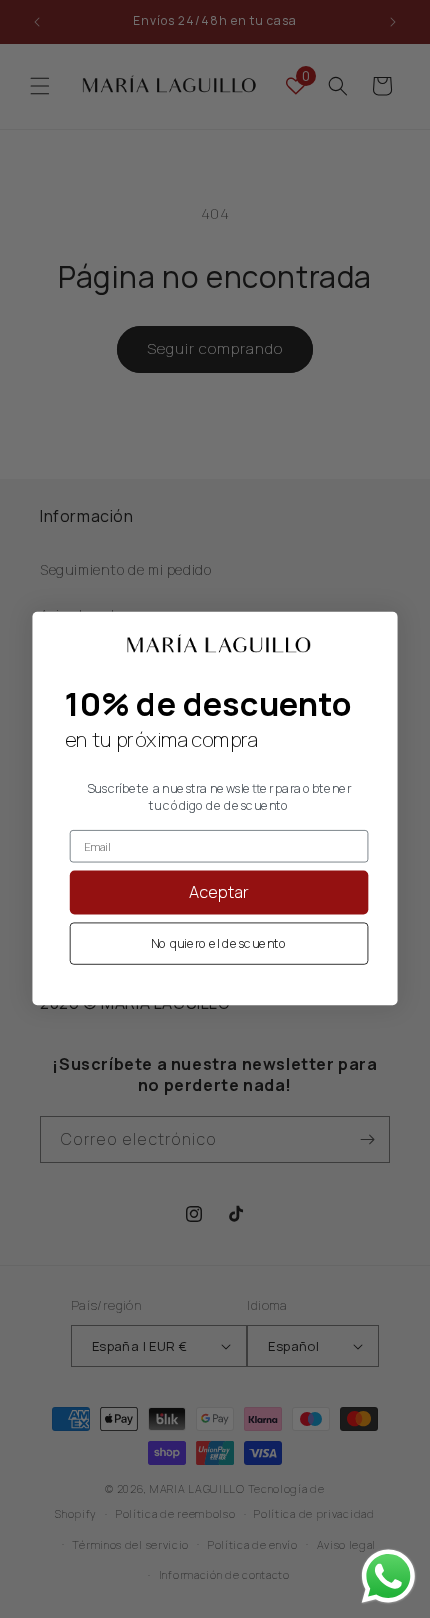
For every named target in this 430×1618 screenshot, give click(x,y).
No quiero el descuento (219, 944)
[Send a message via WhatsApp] (388, 1576)
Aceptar (219, 893)
